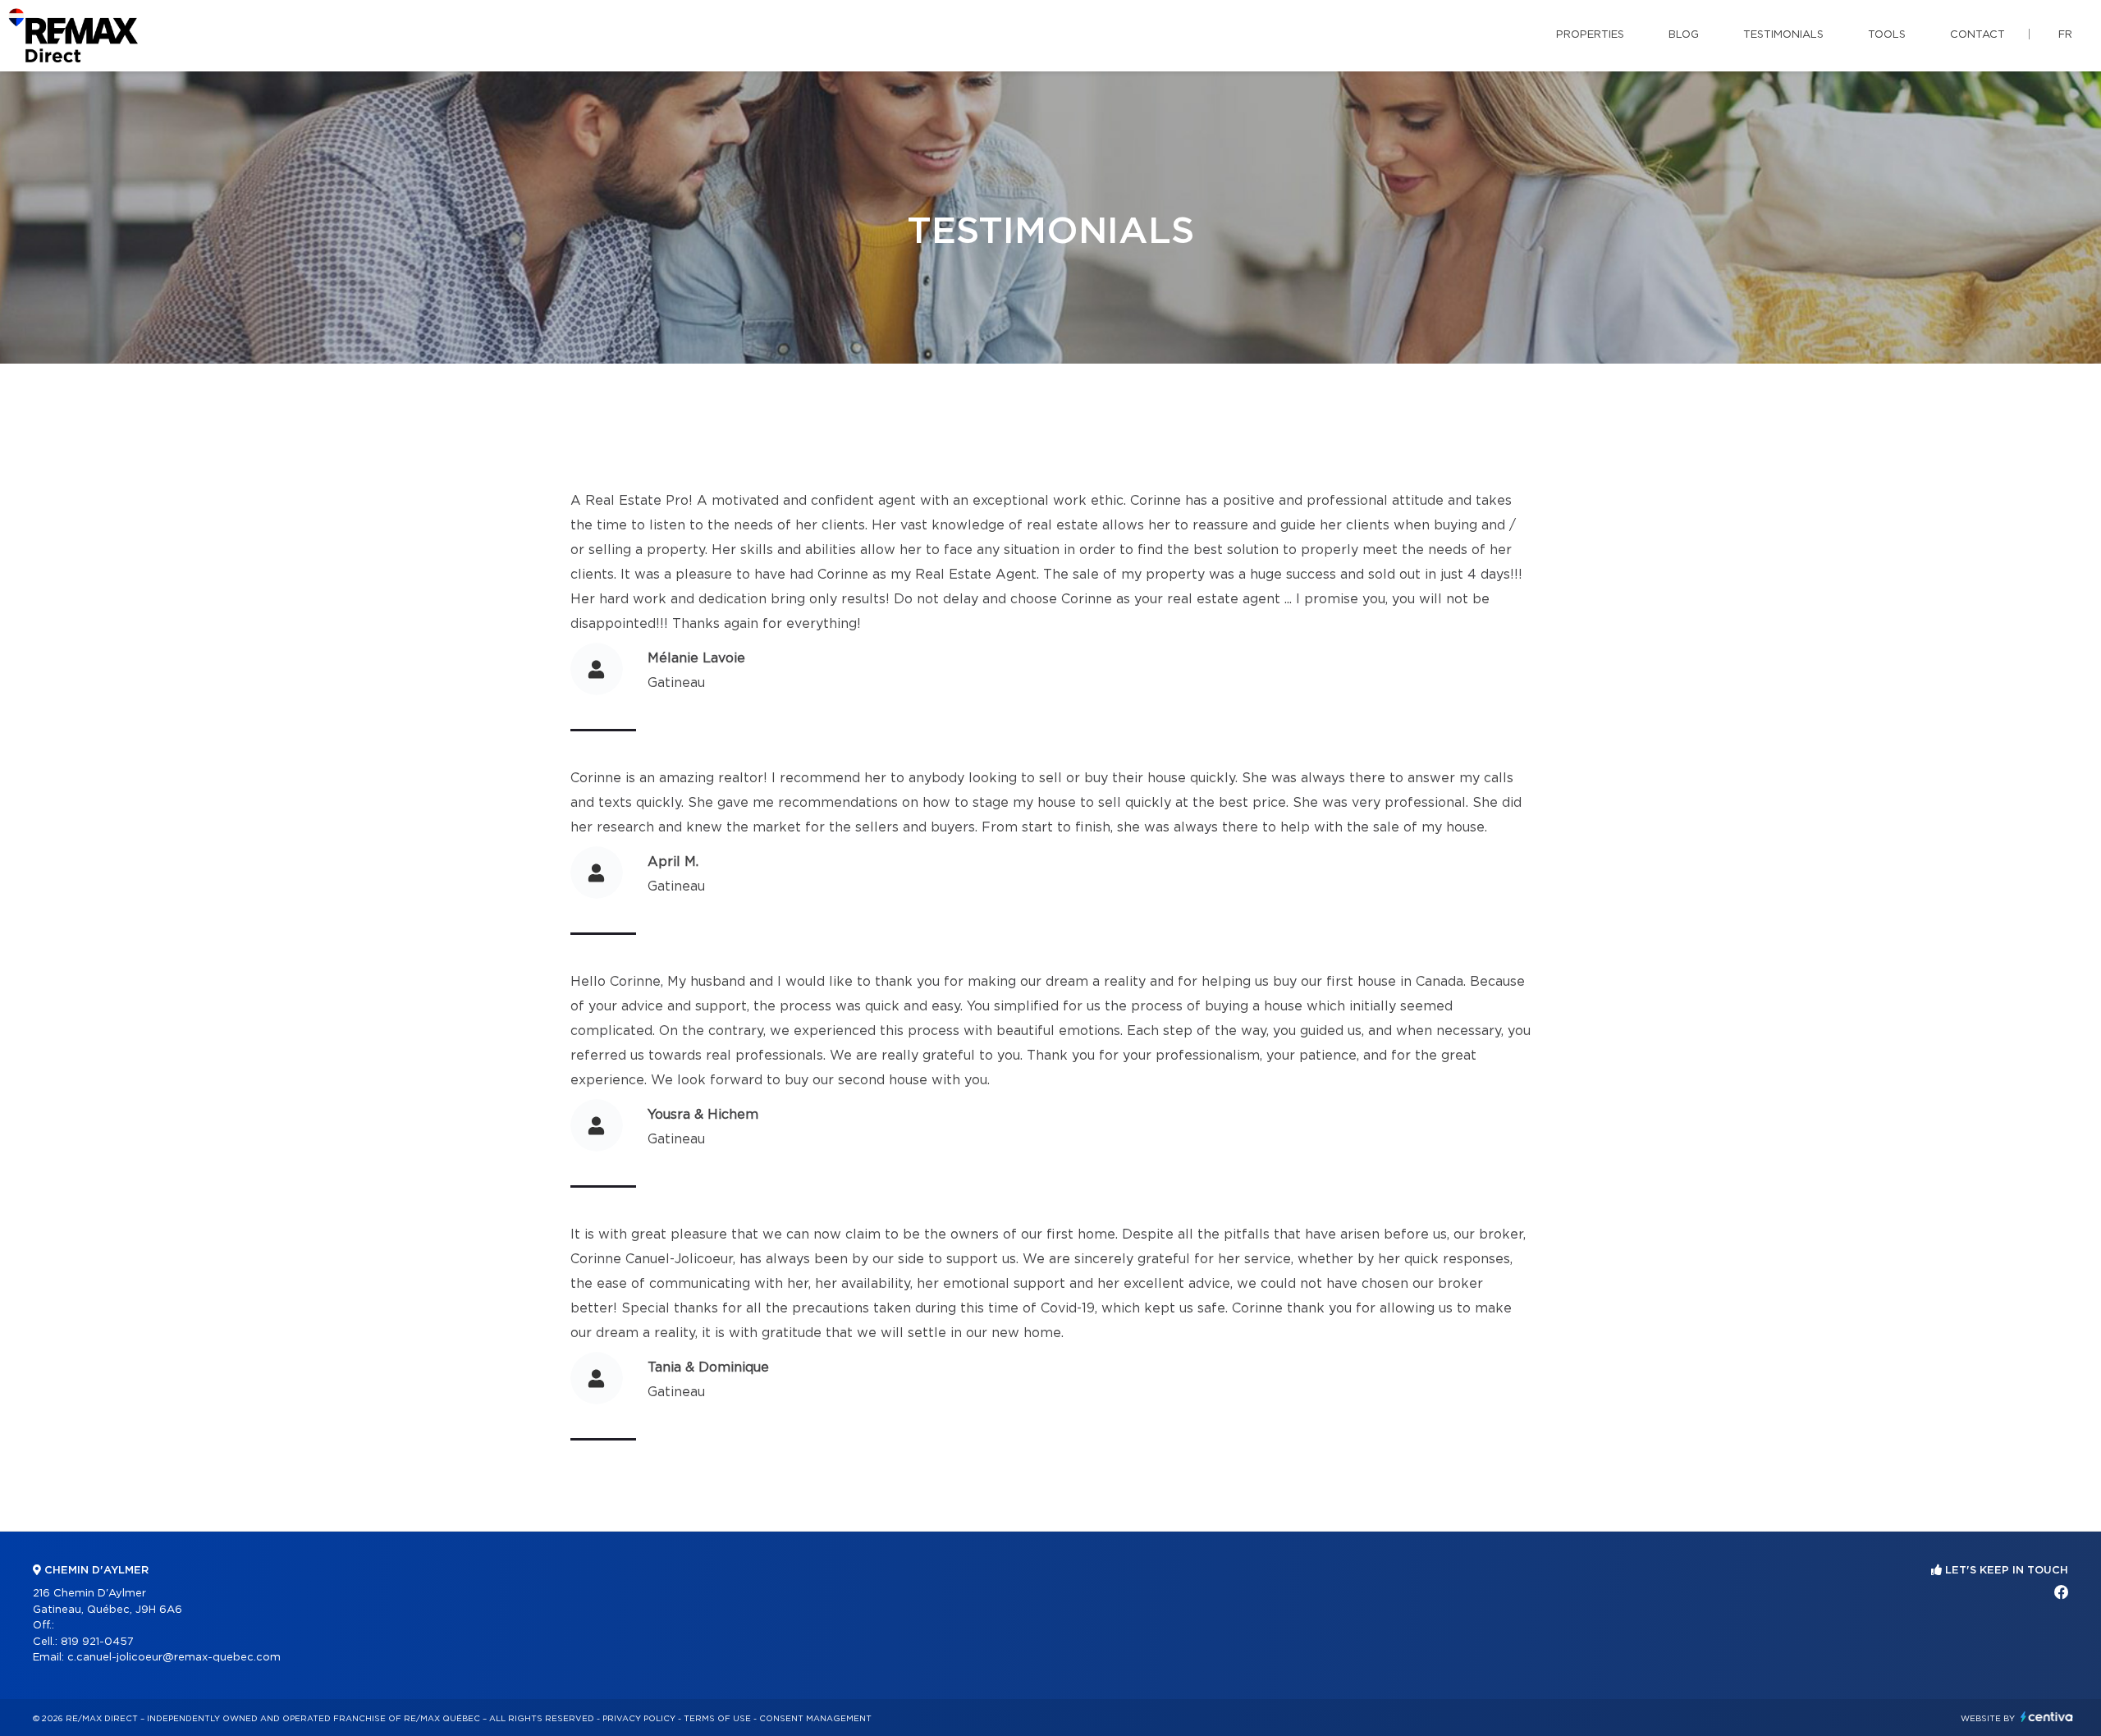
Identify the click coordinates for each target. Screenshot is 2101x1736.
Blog (1684, 35)
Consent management (815, 1719)
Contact (1977, 35)
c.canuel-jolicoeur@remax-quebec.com (174, 1658)
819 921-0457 (97, 1642)
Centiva (2047, 1717)
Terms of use (717, 1719)
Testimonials (1783, 35)
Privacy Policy (639, 1719)
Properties (1590, 35)
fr (2065, 35)
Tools (1887, 35)
